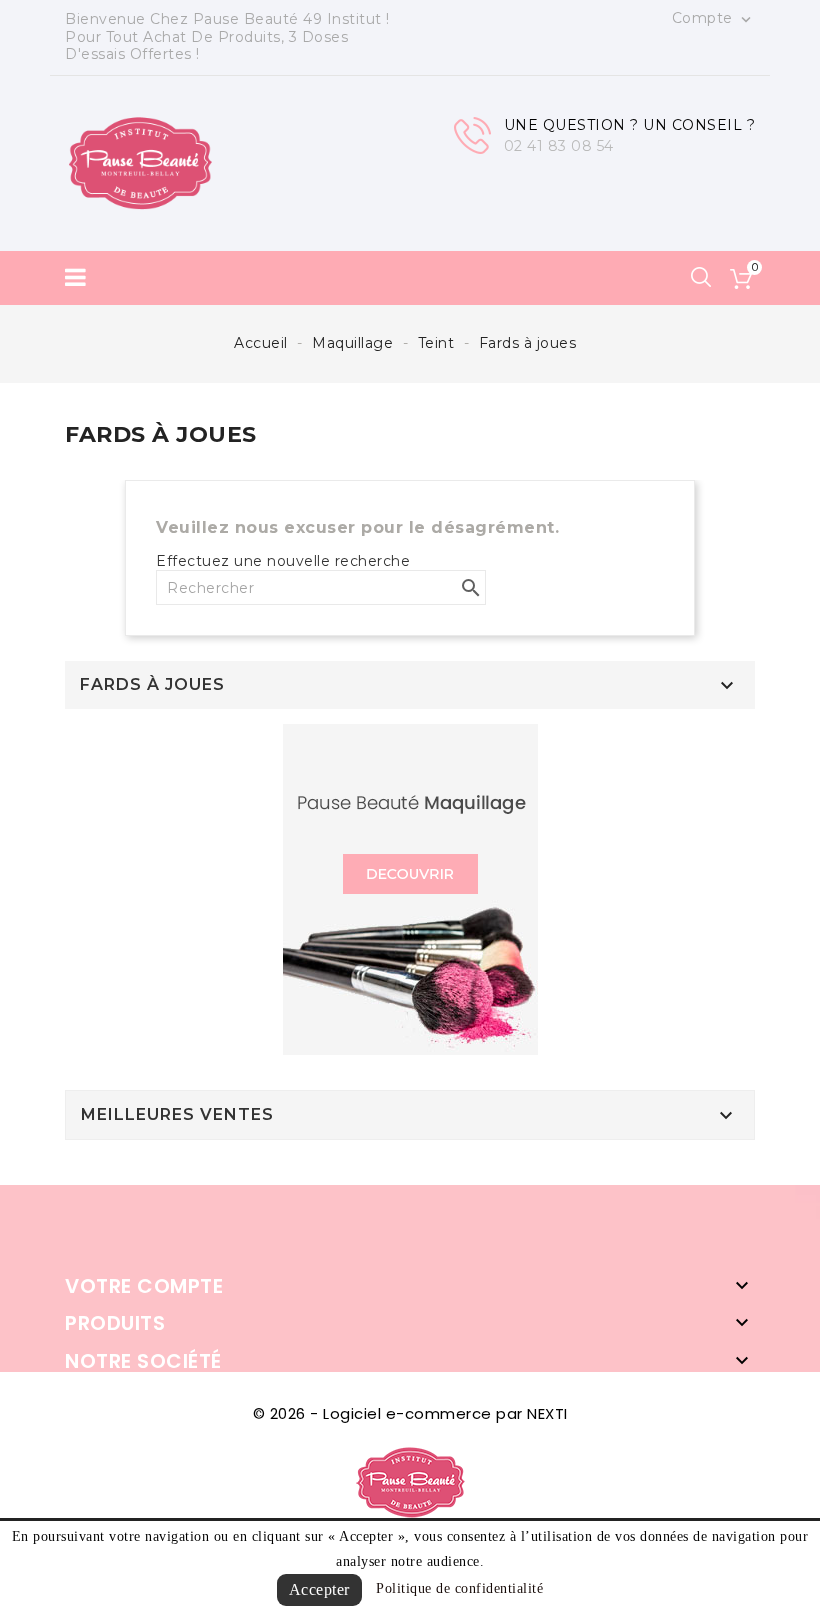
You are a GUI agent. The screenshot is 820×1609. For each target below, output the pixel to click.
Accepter (319, 1589)
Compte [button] (714, 19)
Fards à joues (152, 685)
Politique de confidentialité (459, 1588)
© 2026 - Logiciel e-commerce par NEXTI (410, 1413)
